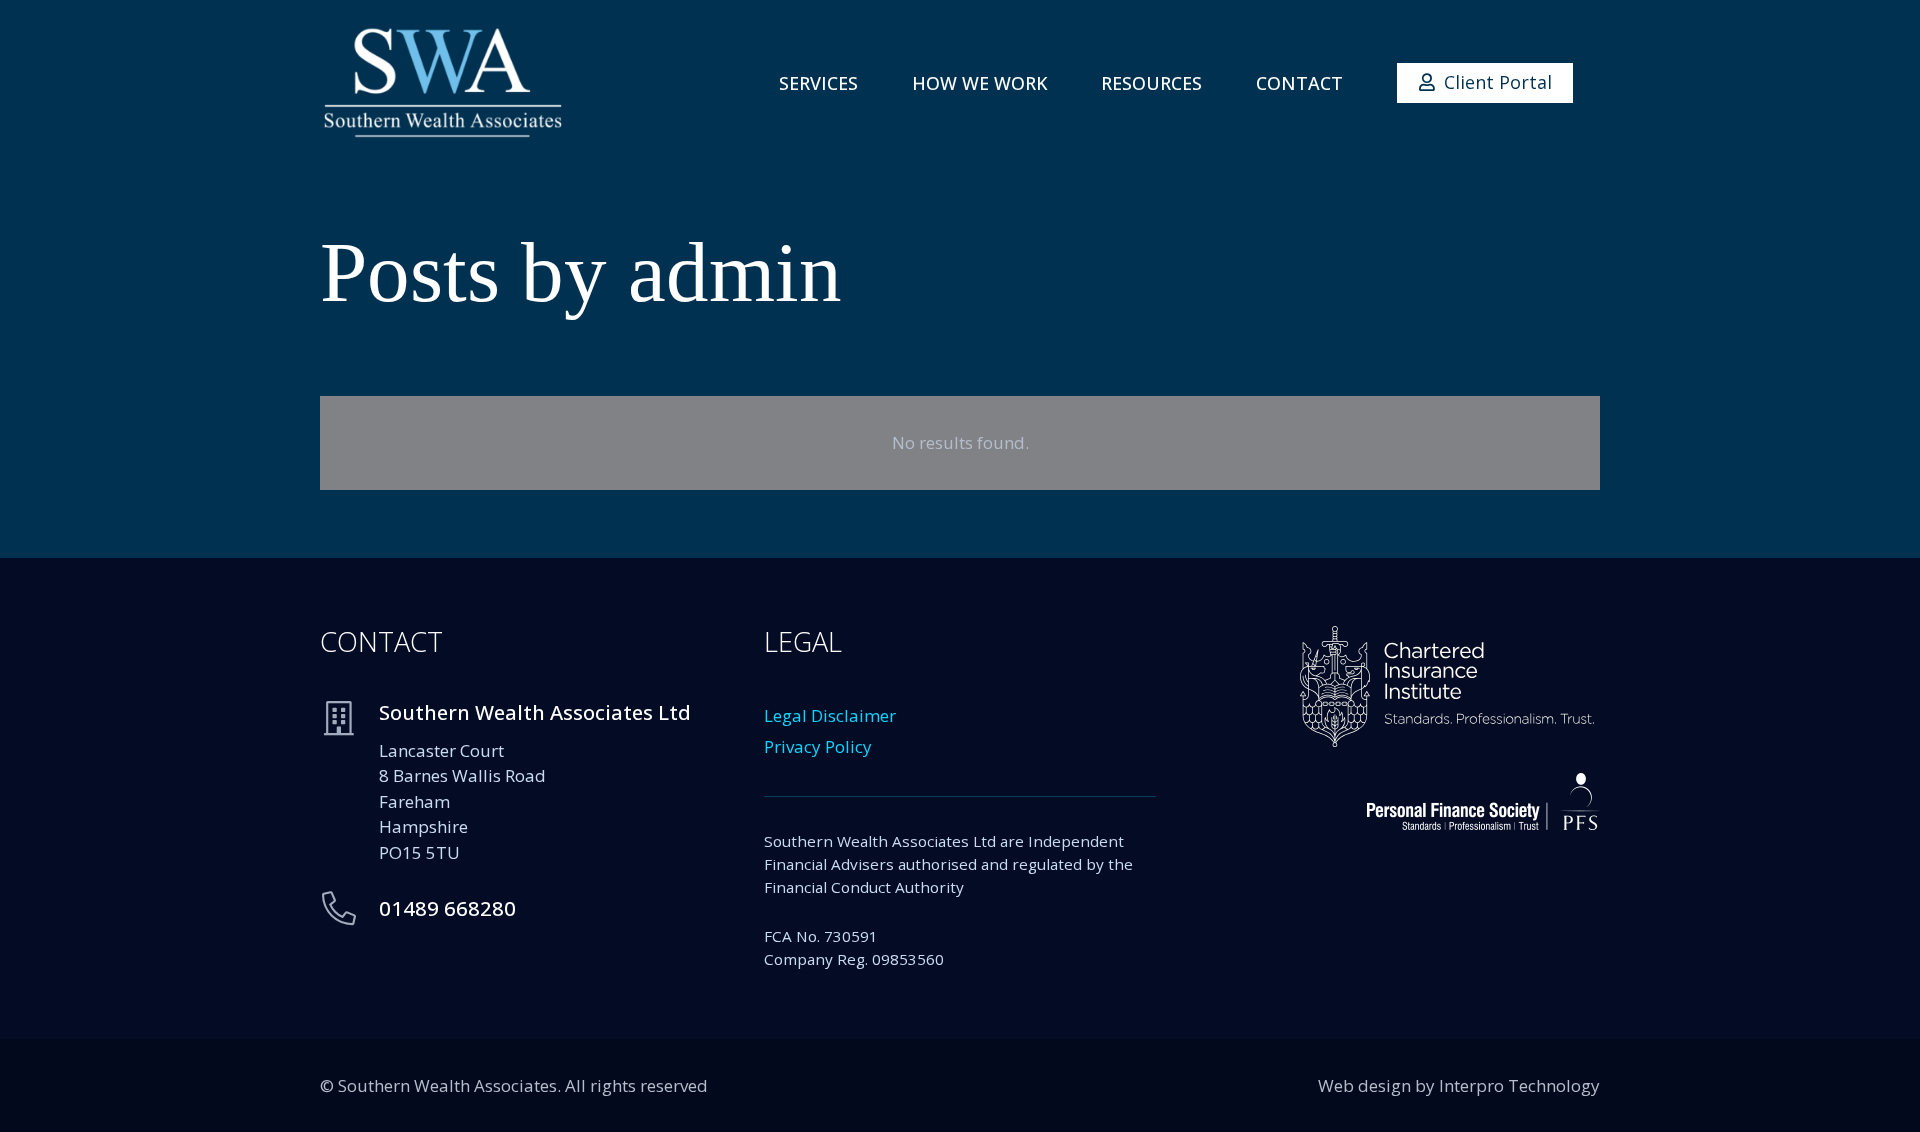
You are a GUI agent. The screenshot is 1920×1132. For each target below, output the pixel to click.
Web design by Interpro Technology (1459, 1085)
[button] (874, 83)
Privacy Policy (818, 746)
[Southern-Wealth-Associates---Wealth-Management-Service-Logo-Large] (443, 83)
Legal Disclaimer (830, 715)
